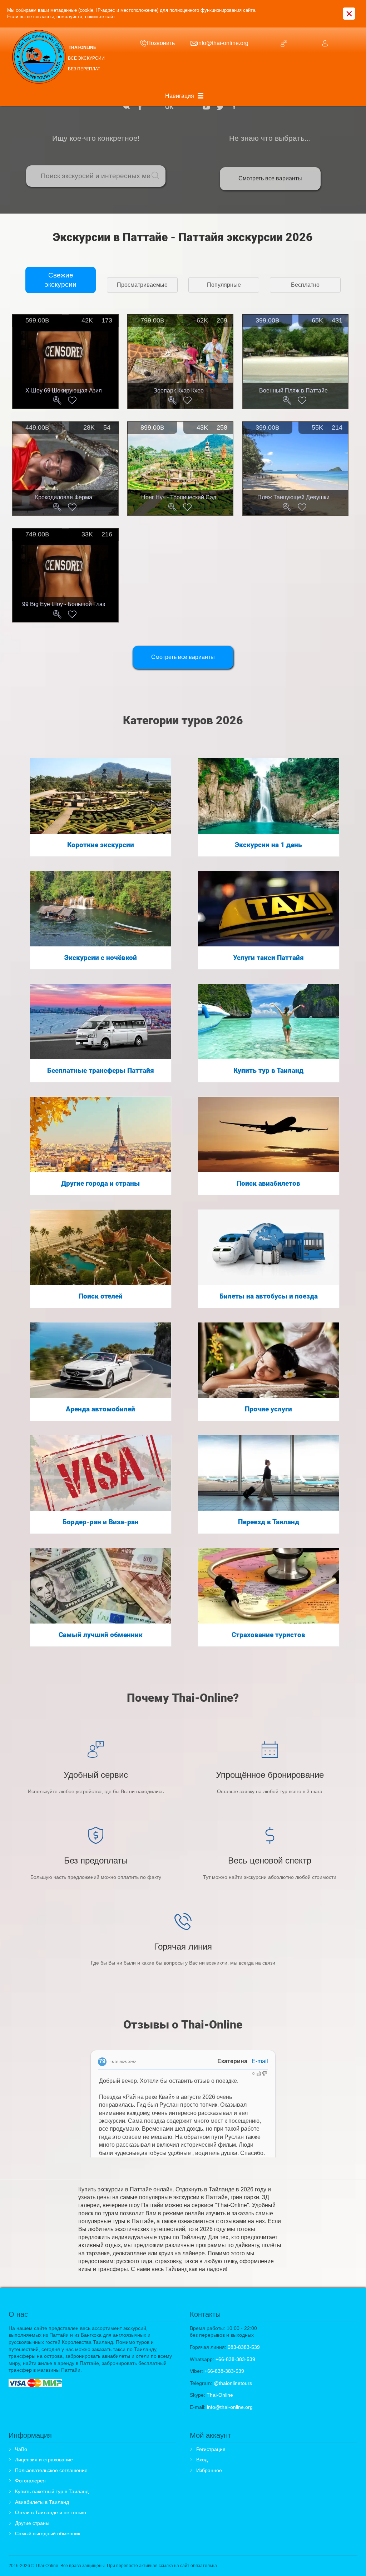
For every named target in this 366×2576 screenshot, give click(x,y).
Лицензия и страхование (44, 2460)
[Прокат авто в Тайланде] (101, 1360)
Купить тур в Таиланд (268, 1071)
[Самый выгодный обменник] (101, 1585)
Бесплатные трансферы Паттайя (101, 1071)
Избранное (209, 2470)
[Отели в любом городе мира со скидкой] (101, 1247)
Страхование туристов (268, 1635)
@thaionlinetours (233, 2383)
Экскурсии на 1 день (268, 845)
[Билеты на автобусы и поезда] (269, 1247)
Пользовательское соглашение (51, 2470)
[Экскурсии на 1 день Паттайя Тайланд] (269, 796)
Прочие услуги (268, 1409)
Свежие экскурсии (61, 280)
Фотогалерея (30, 2481)
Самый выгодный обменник (48, 2534)
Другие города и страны (100, 1184)
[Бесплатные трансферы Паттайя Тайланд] (101, 1021)
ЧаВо (21, 2449)
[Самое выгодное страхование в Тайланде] (269, 1585)
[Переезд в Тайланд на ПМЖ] (269, 1473)
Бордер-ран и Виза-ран (101, 1522)
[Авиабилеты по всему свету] (269, 1134)
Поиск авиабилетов (268, 1184)
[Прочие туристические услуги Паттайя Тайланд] (269, 1360)
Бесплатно (305, 285)
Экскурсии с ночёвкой (101, 958)
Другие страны (32, 2523)
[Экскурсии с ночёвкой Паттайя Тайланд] (101, 908)
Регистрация (211, 2449)
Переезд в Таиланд (269, 1522)
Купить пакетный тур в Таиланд (52, 2491)
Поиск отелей (101, 1296)
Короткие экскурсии (101, 845)
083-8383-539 (244, 2347)
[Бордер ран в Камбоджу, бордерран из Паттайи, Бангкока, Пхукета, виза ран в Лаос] (101, 1473)
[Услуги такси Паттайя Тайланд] (269, 908)
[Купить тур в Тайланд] (269, 1021)
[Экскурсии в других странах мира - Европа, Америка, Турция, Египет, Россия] (101, 1134)
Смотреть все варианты (270, 178)
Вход (202, 2460)
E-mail (260, 2061)
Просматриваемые (142, 285)
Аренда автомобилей (100, 1409)
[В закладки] (72, 400)
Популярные (224, 285)
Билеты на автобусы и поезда (269, 1296)
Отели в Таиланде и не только (51, 2512)
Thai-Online (220, 2395)
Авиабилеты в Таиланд (42, 2502)
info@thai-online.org (230, 2407)
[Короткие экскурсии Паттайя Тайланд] (101, 796)
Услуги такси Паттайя (268, 958)
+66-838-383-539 (235, 2359)
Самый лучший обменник (101, 1635)
